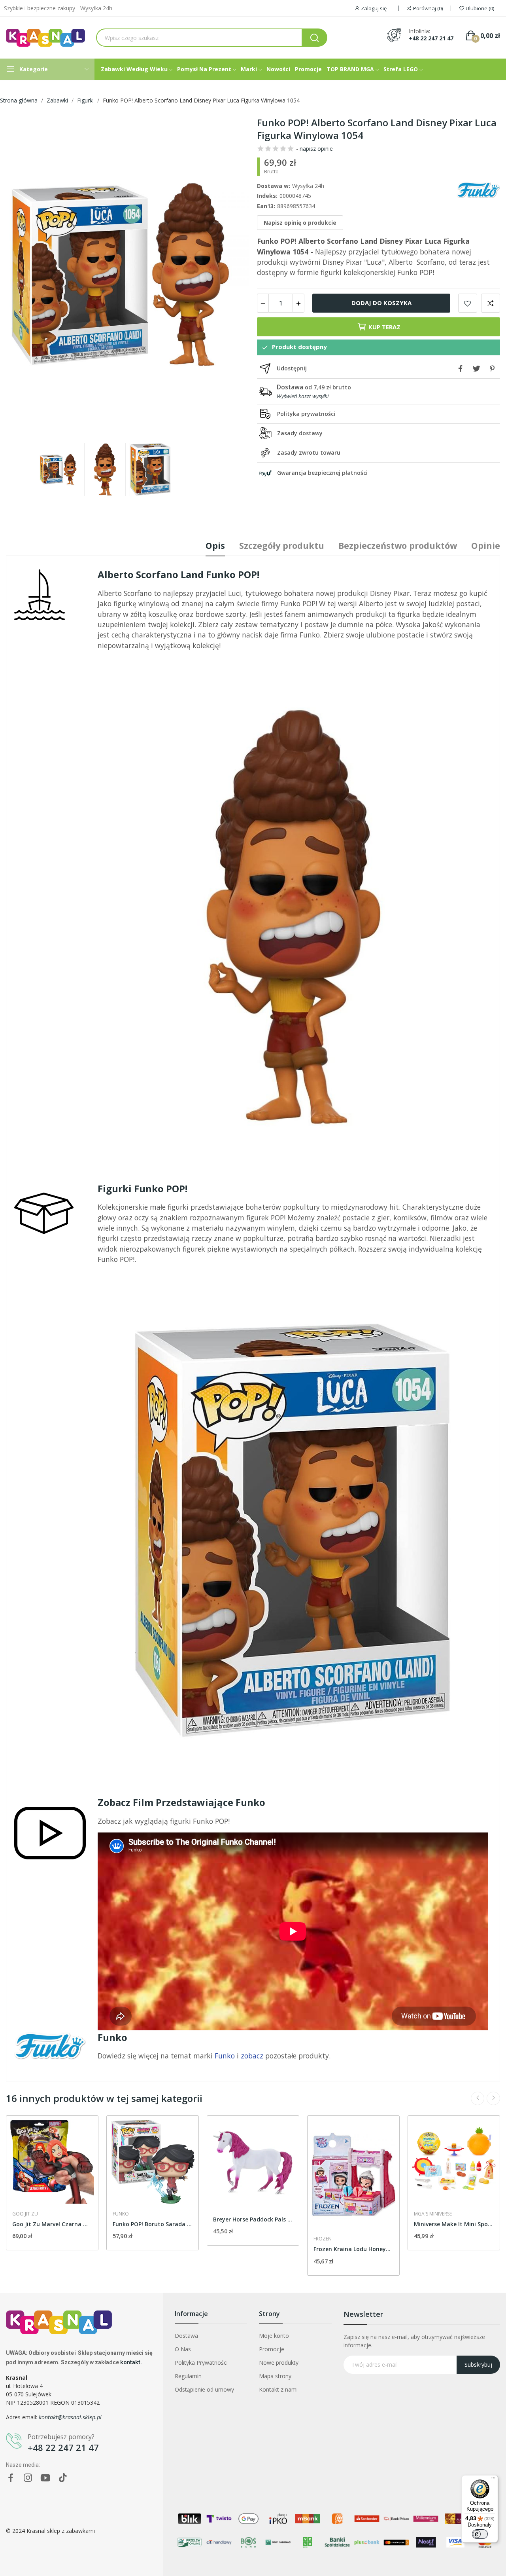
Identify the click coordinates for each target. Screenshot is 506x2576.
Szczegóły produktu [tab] (282, 545)
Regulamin (188, 2376)
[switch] (480, 2534)
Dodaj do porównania (491, 303)
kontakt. (131, 2362)
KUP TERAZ (384, 327)
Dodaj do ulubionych (468, 303)
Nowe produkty (279, 2363)
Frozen (323, 2239)
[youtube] (45, 2478)
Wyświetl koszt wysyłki (303, 396)
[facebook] (11, 2478)
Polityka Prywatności (201, 2363)
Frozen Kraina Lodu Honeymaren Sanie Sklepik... (353, 2249)
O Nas (183, 2349)
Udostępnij (461, 368)
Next (230, 275)
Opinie (486, 545)
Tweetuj (476, 368)
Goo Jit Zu (25, 2214)
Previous (25, 275)
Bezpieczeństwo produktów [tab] (398, 545)
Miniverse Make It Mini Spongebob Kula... (454, 2224)
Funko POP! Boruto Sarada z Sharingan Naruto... (153, 2224)
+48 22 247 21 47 (431, 38)
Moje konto (274, 2336)
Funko (121, 2214)
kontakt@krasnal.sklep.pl (70, 2417)
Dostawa (186, 2336)
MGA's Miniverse (433, 2214)
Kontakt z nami (278, 2389)
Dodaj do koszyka (381, 303)
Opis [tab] (215, 545)
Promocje (272, 2349)
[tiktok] (63, 2478)
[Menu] (493, 2480)
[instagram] (28, 2478)
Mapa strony (275, 2376)
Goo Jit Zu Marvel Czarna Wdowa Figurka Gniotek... (52, 2224)
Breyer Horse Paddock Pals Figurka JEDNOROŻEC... (253, 2219)
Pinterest (492, 368)
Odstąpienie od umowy (204, 2389)
